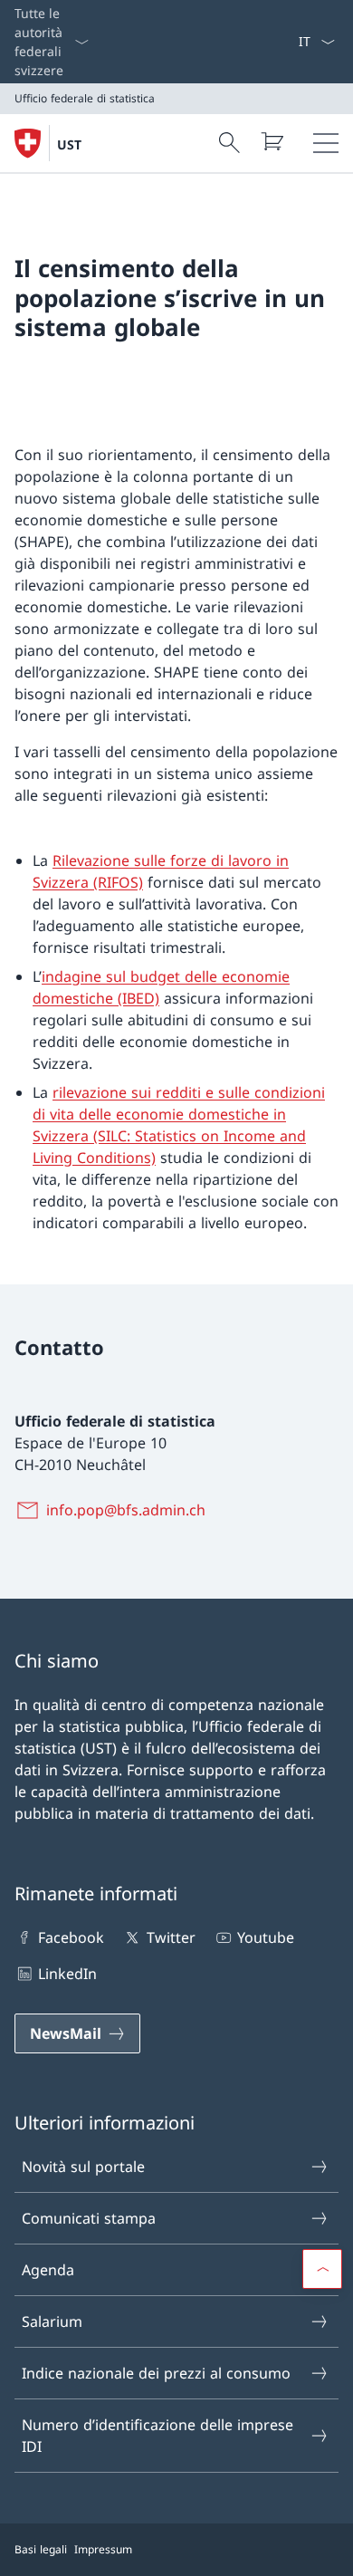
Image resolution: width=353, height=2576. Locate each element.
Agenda (48, 2270)
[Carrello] (272, 141)
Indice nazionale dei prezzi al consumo (156, 2373)
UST (69, 144)
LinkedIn (67, 1974)
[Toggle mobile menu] (326, 143)
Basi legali (41, 2549)
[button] (322, 2269)
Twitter (171, 1937)
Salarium (52, 2321)
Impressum (103, 2549)
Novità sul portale (83, 2167)
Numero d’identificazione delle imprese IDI (157, 2436)
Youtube (266, 1937)
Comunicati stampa (89, 2218)
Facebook (71, 1937)
